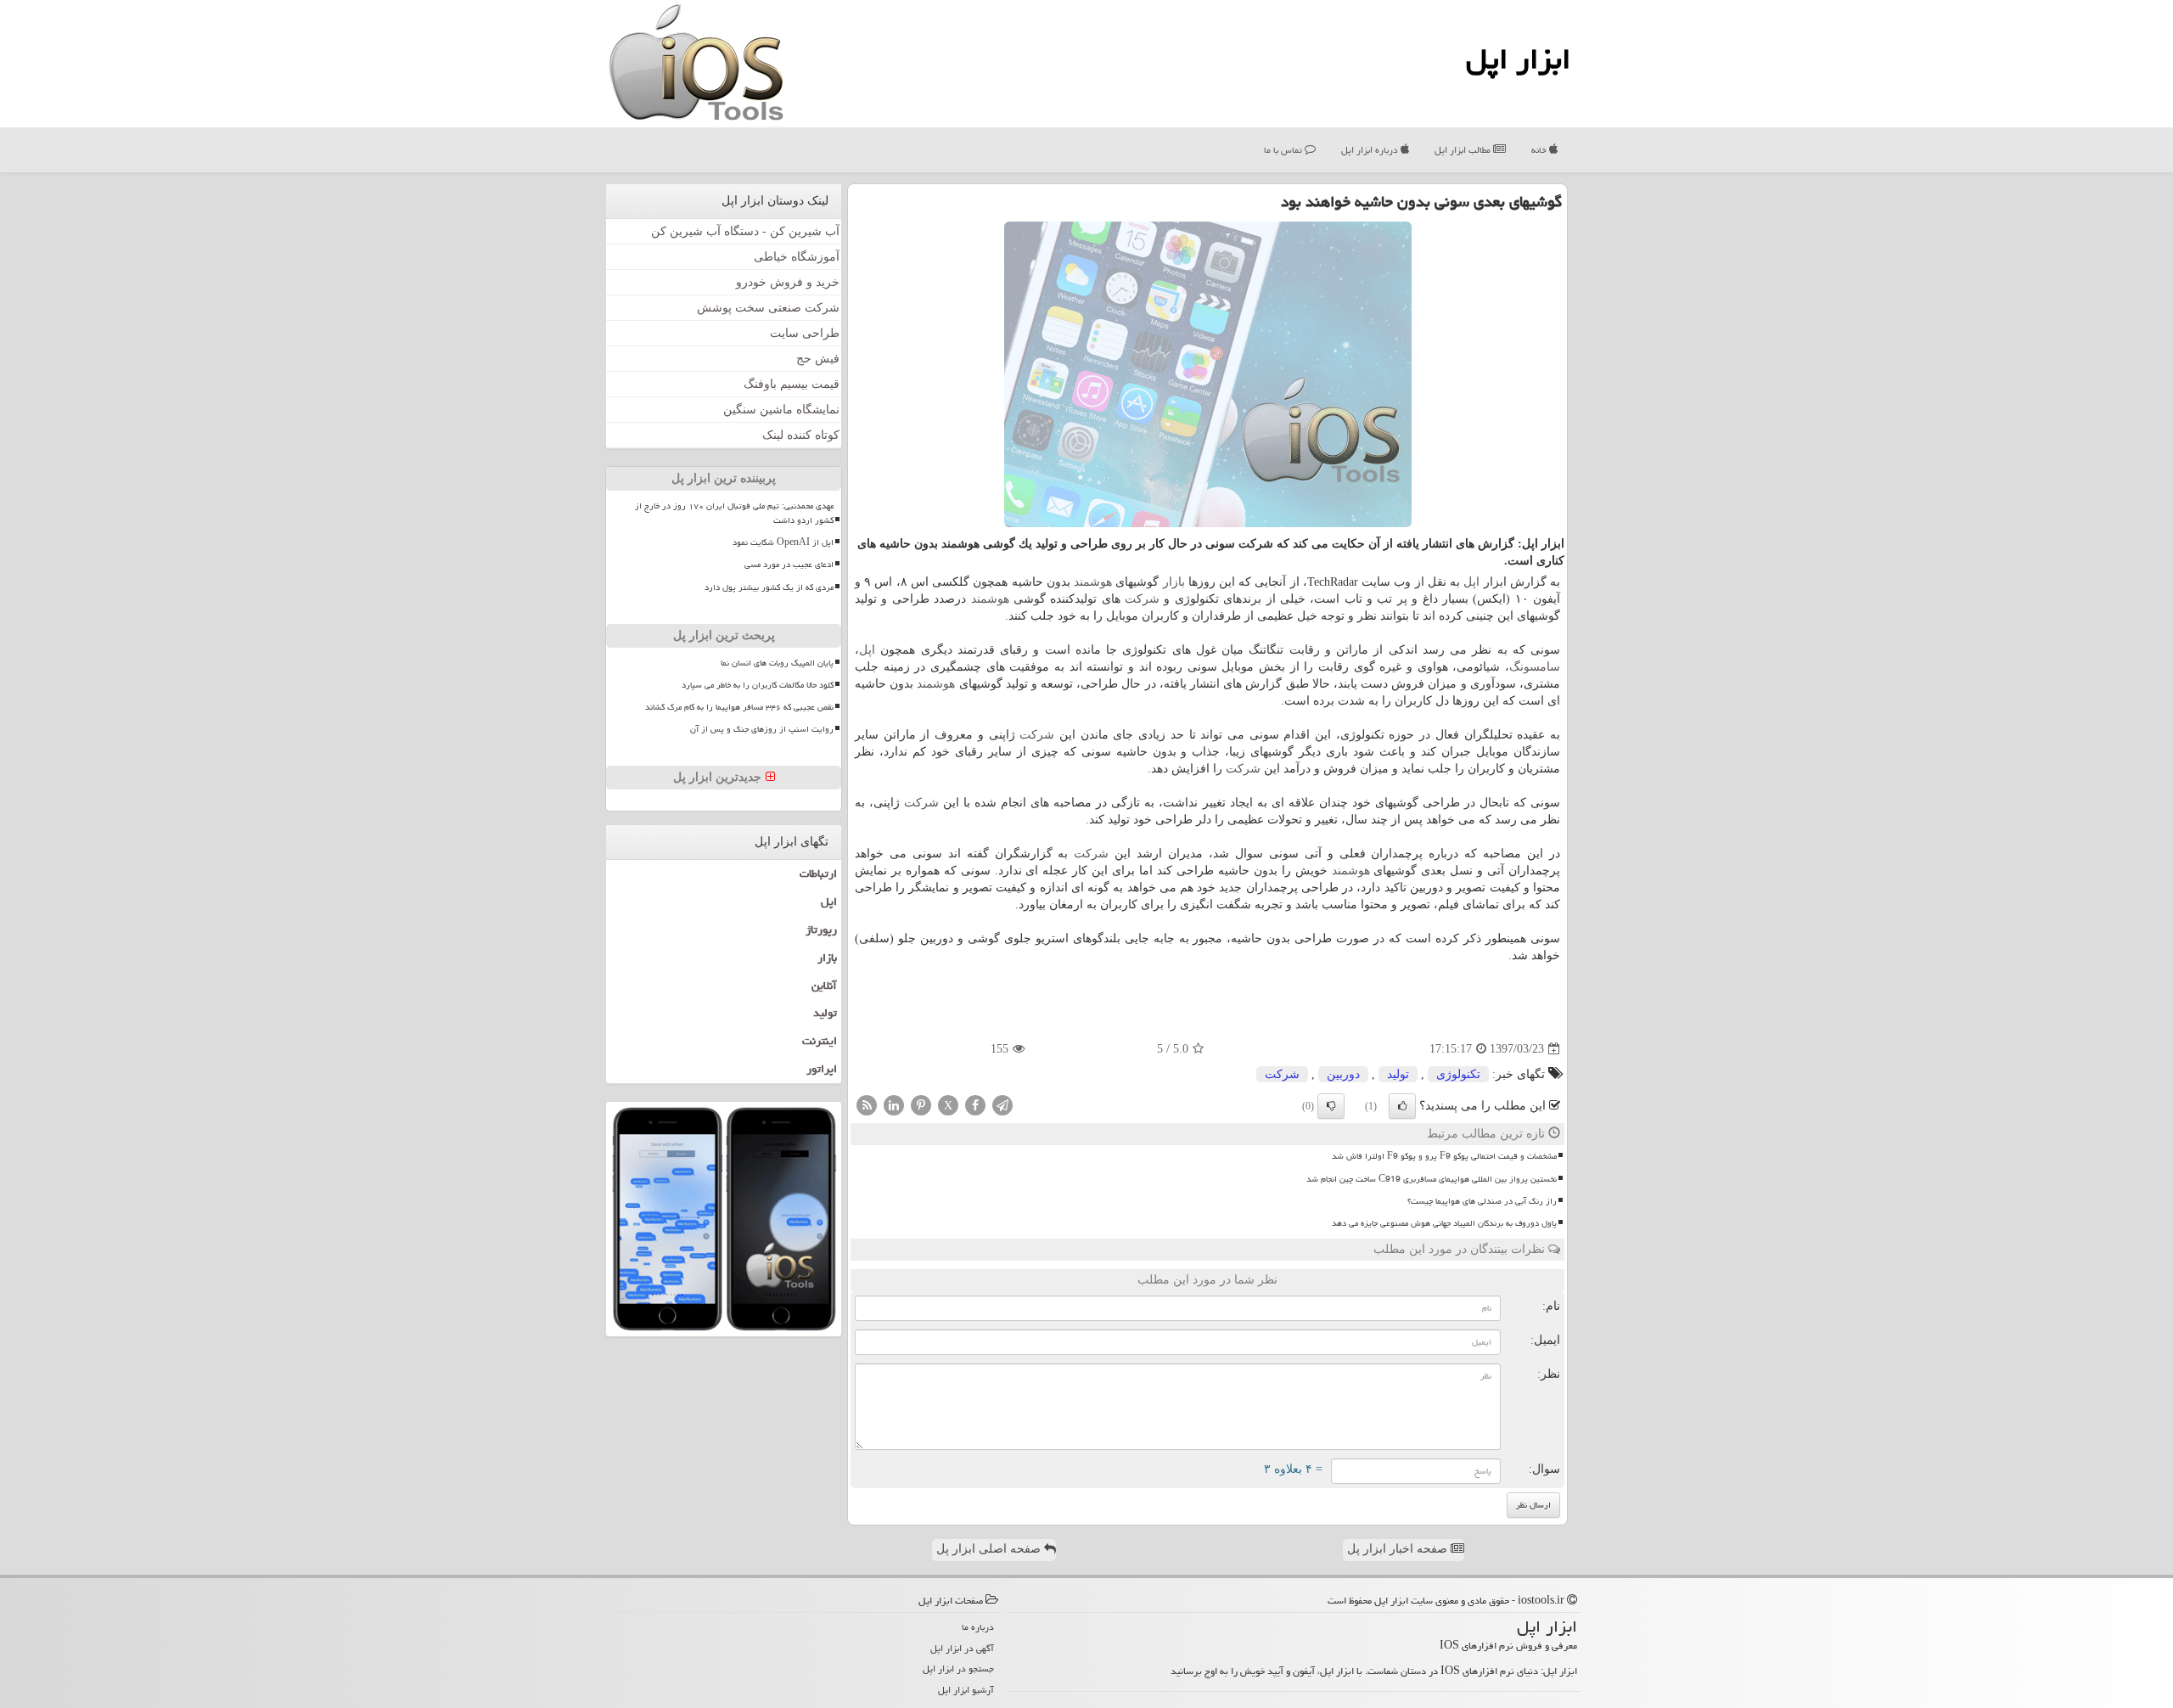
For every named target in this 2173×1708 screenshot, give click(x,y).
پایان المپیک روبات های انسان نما (777, 663)
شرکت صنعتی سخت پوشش (768, 308)
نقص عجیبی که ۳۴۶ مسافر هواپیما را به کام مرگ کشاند (739, 707)
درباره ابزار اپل (1371, 150)
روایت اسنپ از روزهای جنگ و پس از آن (762, 729)
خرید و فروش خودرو (788, 282)
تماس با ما (1284, 150)
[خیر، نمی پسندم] (1331, 1106)
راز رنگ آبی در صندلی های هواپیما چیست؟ (1482, 1201)
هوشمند (1093, 582)
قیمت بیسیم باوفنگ (792, 384)
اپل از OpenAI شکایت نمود (783, 542)
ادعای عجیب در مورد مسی (789, 565)
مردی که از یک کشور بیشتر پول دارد (769, 587)
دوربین (1343, 1074)
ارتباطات (818, 874)
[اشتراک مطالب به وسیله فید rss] (867, 1105)
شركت (1142, 599)
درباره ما (978, 1627)
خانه (1540, 150)
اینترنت (820, 1041)
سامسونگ (1535, 667)
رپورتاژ (821, 930)
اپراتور (822, 1069)
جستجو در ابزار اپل (958, 1669)
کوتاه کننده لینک (801, 435)
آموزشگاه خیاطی (797, 257)
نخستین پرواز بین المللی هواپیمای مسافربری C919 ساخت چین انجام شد (1432, 1179)
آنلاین (824, 986)
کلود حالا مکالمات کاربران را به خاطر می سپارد (758, 685)
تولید (1398, 1074)
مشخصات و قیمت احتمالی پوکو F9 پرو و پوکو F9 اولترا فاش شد (1444, 1156)
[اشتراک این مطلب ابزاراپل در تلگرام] (1002, 1105)
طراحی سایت (805, 333)
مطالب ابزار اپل (1464, 150)
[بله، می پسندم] (1402, 1106)
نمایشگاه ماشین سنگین (781, 410)
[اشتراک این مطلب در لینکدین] (894, 1105)
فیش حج (818, 359)
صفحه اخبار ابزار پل (1399, 1549)
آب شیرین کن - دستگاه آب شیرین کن (745, 231)
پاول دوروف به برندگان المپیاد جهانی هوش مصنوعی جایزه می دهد (1444, 1223)
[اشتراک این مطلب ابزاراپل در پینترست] (921, 1105)
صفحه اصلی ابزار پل (990, 1549)
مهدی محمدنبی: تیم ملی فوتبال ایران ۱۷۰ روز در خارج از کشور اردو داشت (734, 513)
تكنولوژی (1458, 1074)
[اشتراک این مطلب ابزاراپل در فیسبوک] (975, 1105)
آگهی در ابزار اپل (962, 1648)
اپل (1471, 582)
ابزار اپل (1518, 59)
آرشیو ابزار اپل (966, 1690)
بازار (1174, 582)
